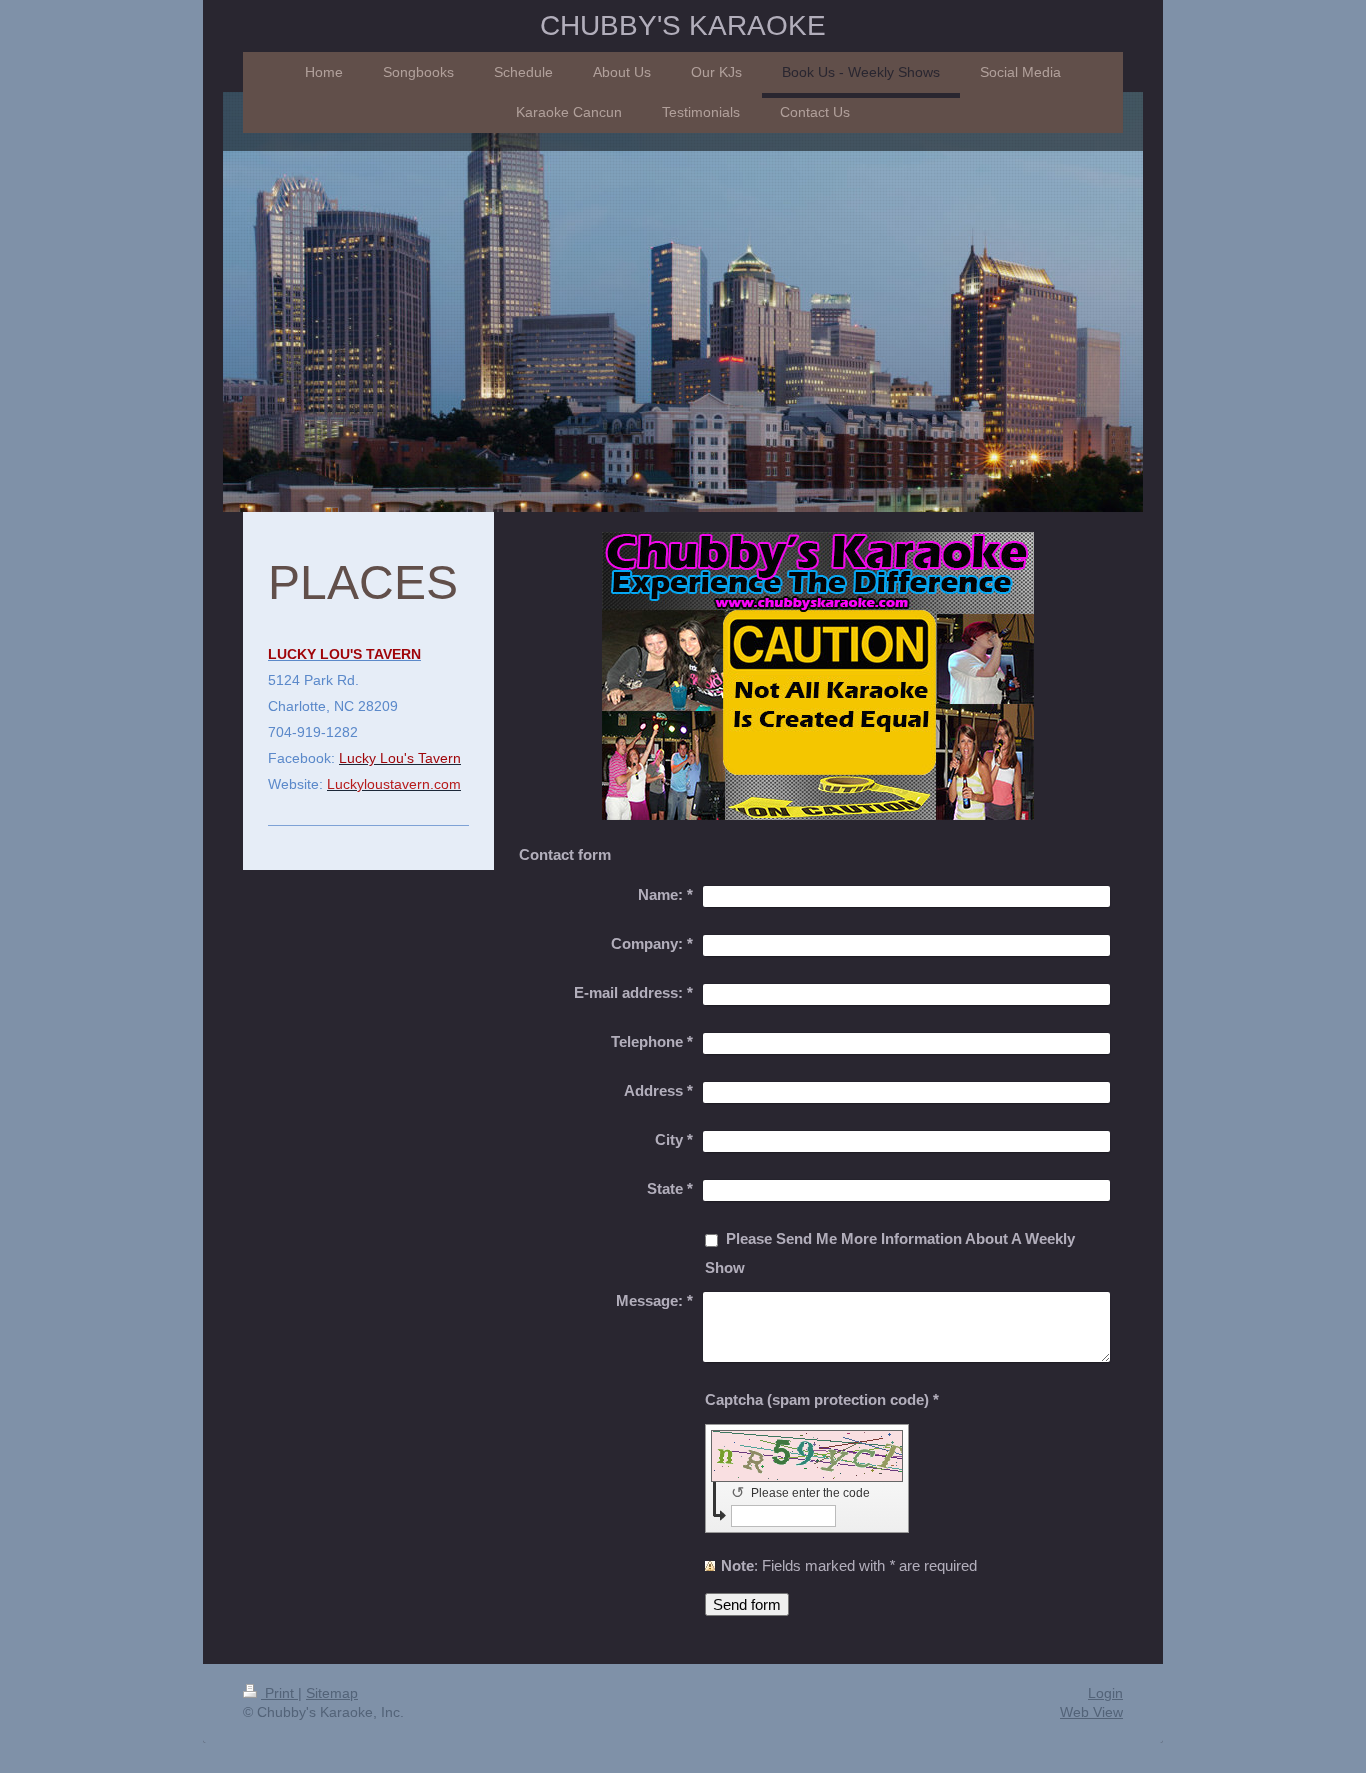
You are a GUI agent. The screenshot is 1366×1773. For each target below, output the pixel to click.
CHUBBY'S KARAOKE (683, 25)
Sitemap (332, 1693)
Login (1105, 1693)
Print (279, 1693)
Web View (1091, 1712)
